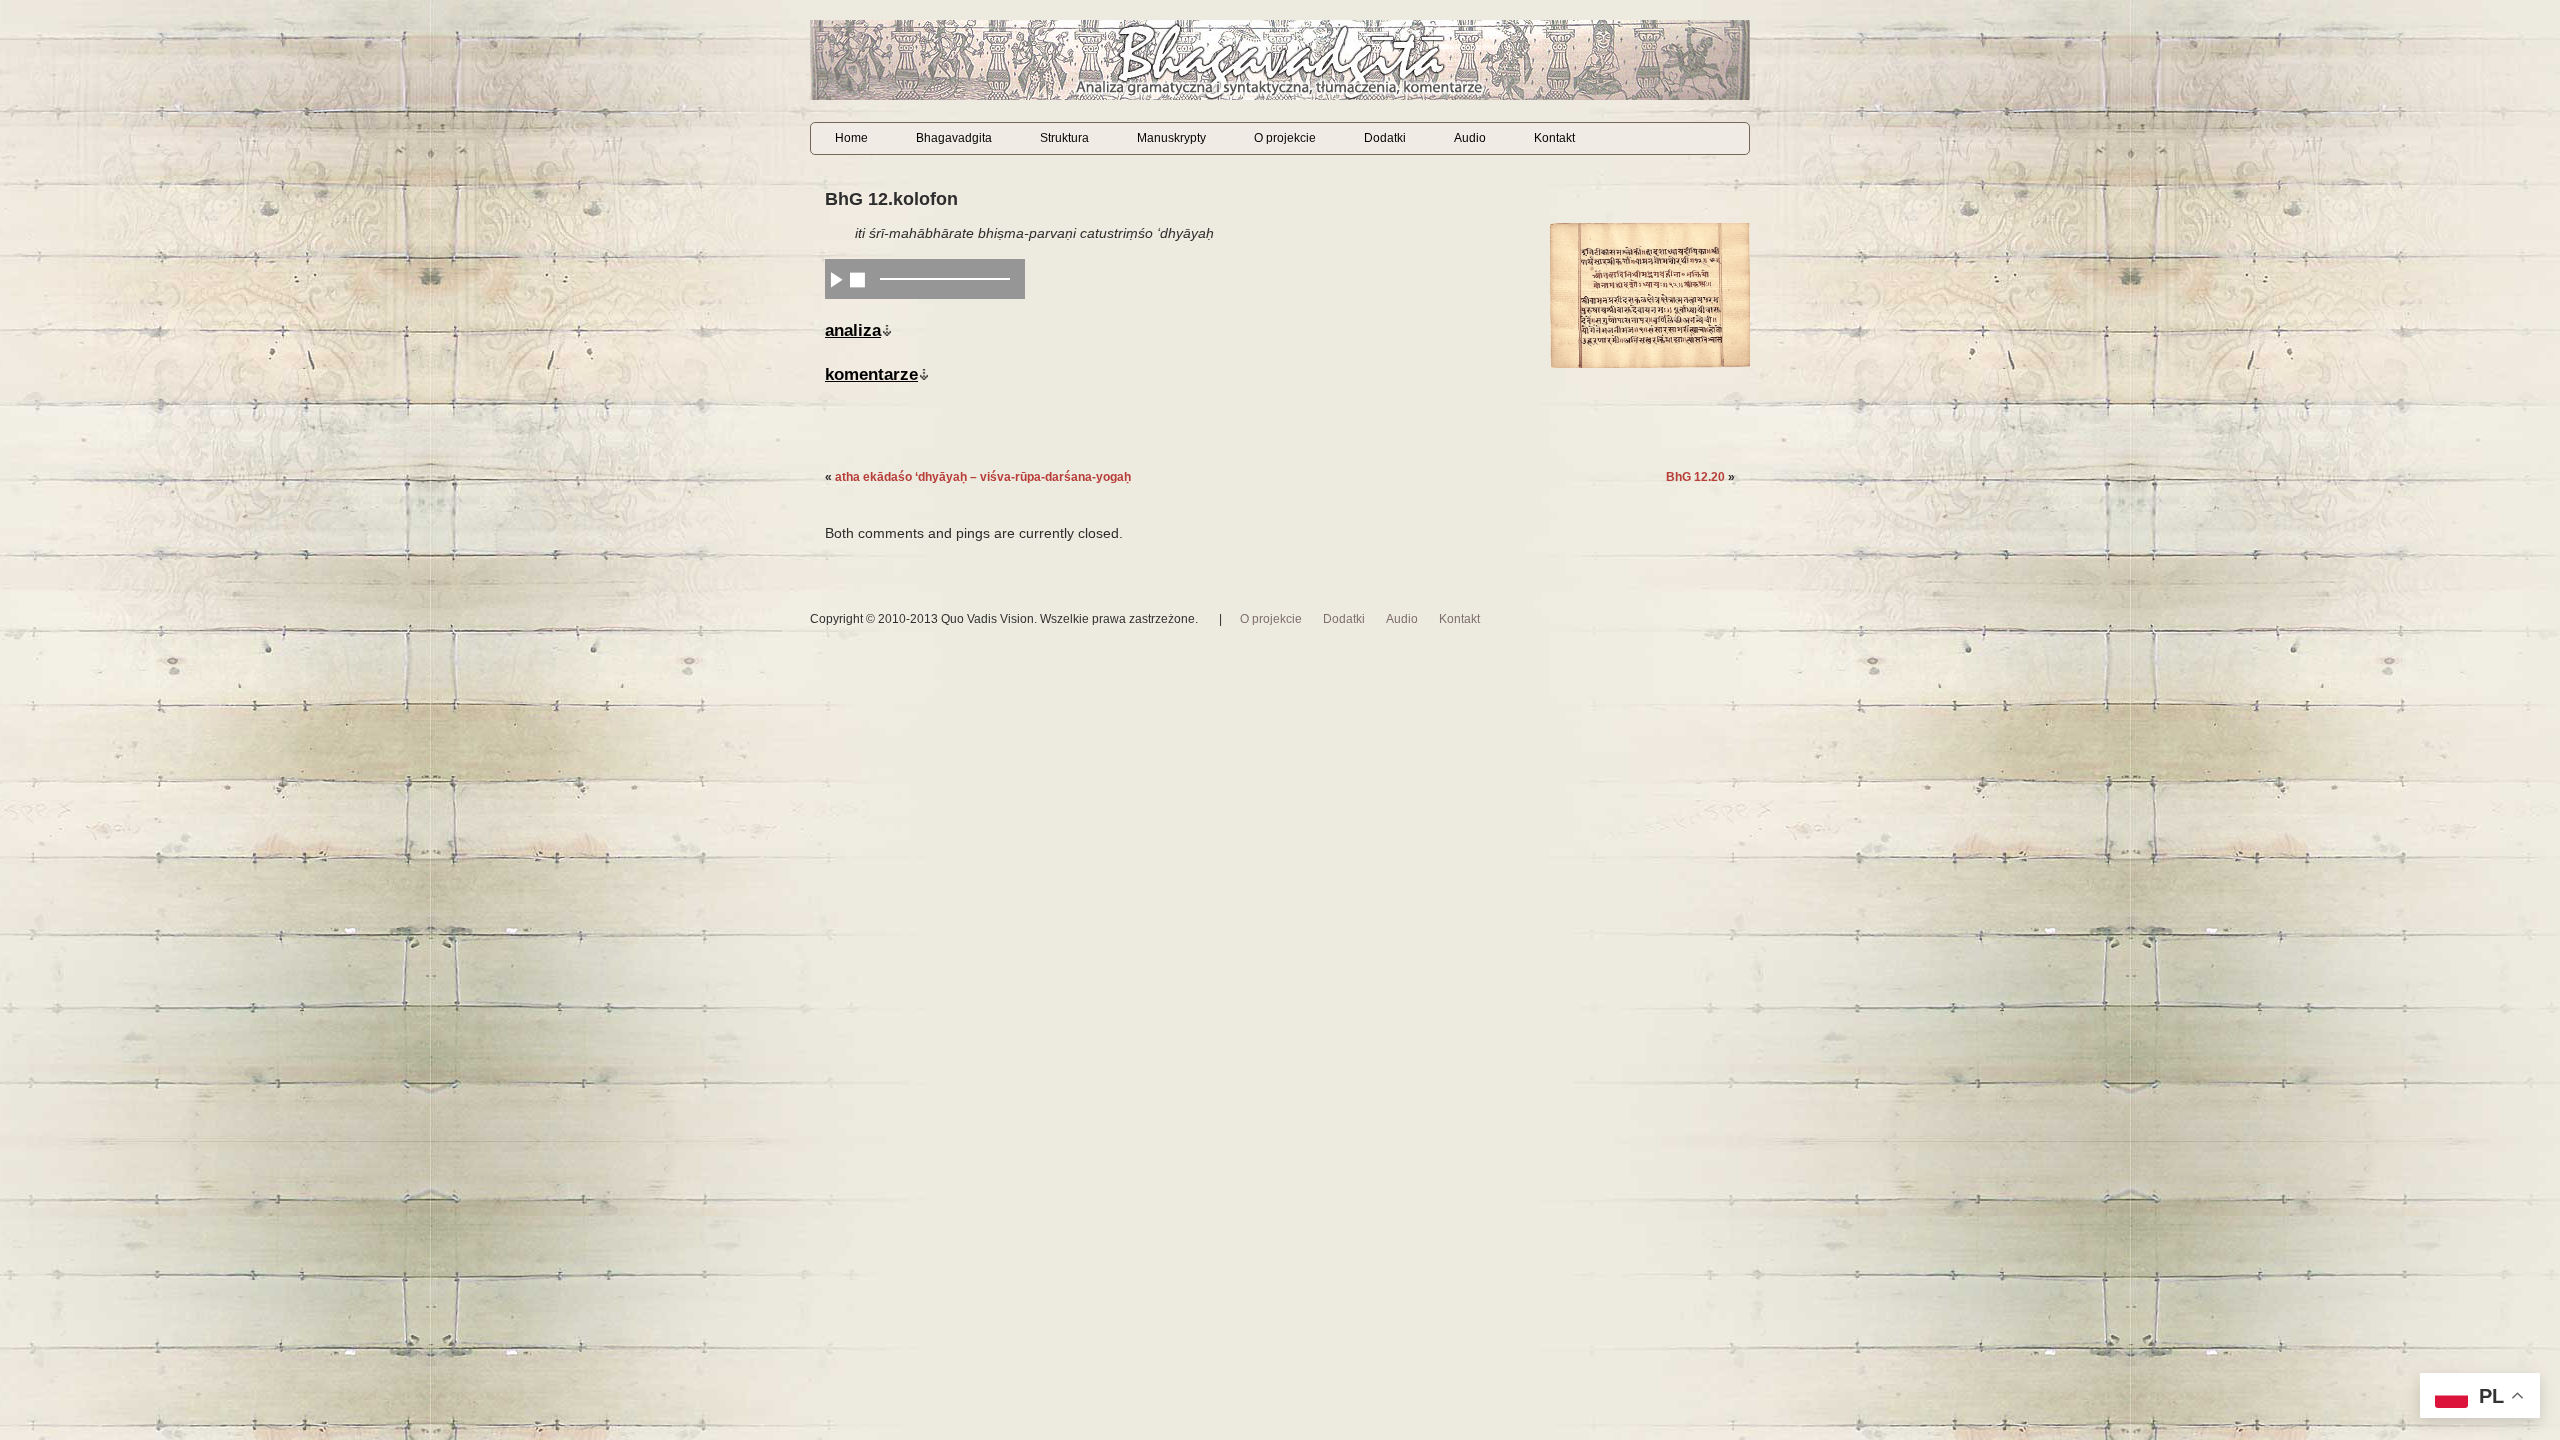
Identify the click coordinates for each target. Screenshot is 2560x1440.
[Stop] (857, 279)
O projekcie (1285, 138)
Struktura (1064, 138)
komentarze (871, 374)
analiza (853, 330)
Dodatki (1385, 138)
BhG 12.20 (1695, 477)
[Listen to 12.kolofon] (836, 279)
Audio (1470, 138)
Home (851, 138)
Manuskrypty (1171, 138)
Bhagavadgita (954, 138)
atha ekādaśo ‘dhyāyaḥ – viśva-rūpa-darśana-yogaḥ (983, 477)
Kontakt (1554, 138)
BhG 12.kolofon (891, 199)
